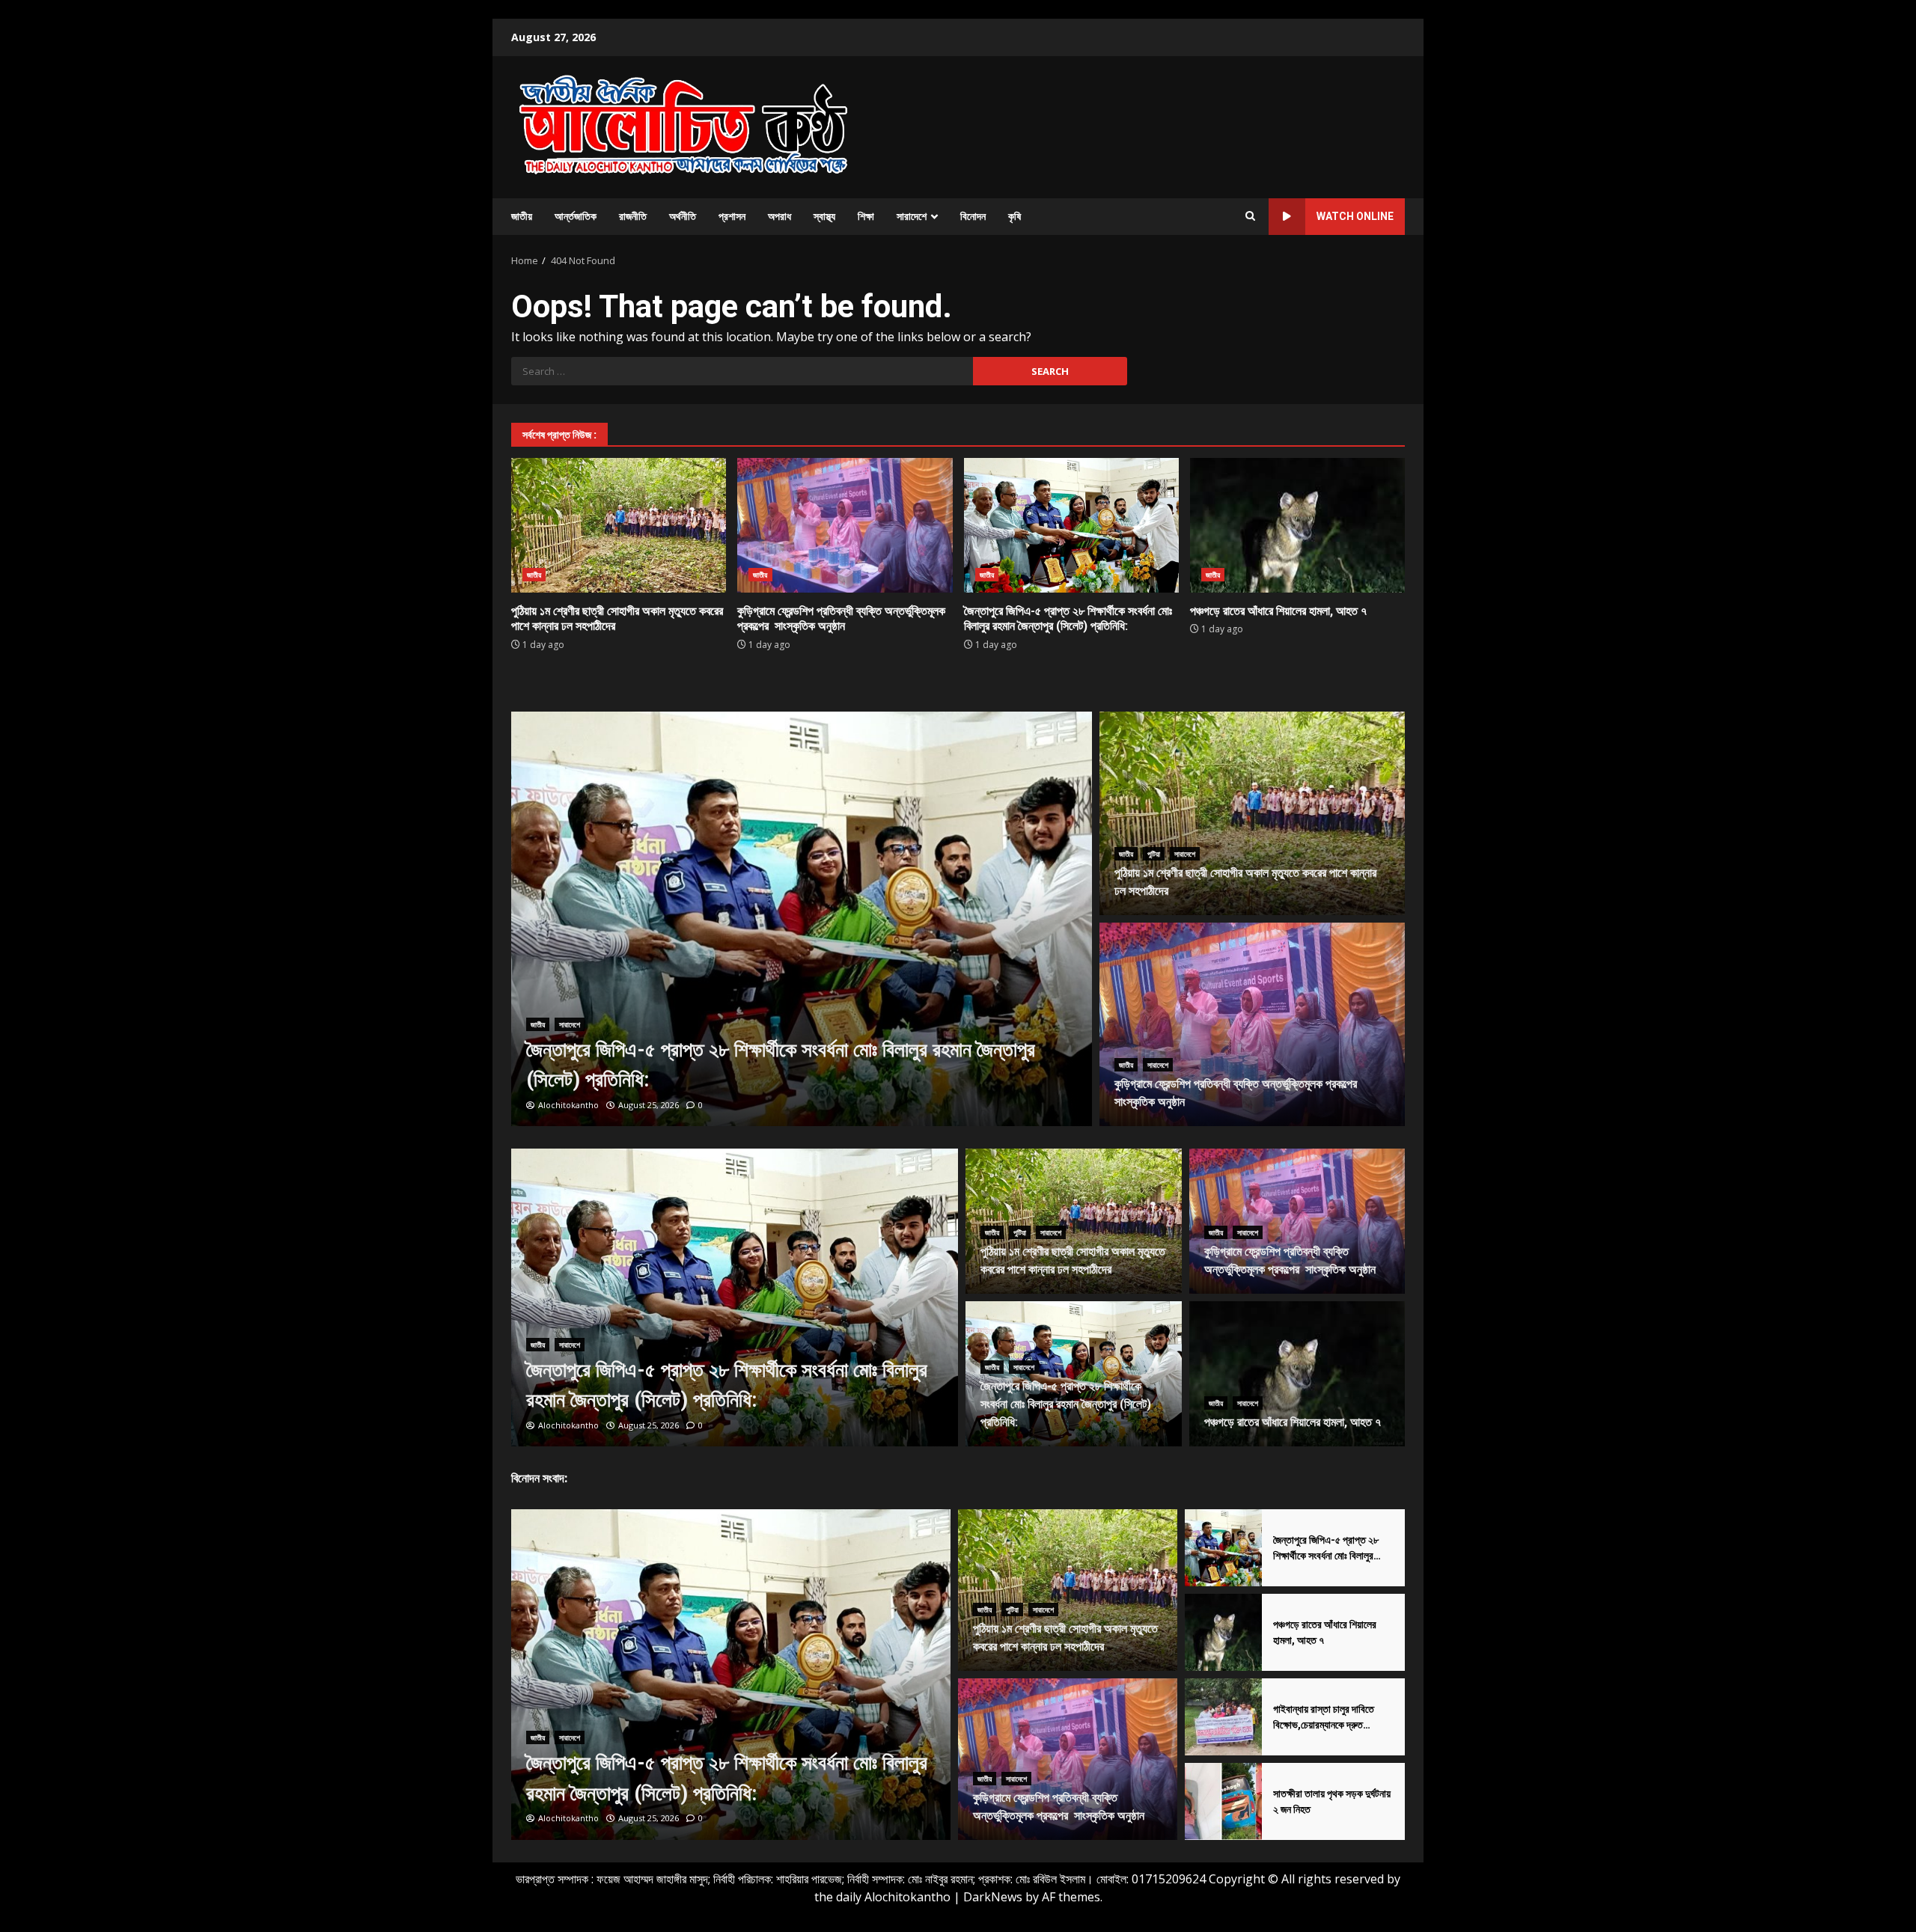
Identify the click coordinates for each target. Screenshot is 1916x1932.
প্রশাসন (732, 216)
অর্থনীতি (683, 216)
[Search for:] (742, 371)
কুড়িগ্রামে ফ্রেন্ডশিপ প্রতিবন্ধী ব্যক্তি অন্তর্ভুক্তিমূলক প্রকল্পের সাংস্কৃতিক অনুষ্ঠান (845, 525)
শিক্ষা (866, 216)
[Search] (1250, 216)
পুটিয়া (1154, 854)
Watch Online (1355, 216)
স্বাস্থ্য (824, 216)
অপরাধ (779, 216)
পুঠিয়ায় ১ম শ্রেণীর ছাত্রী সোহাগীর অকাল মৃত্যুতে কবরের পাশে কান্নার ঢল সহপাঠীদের (619, 525)
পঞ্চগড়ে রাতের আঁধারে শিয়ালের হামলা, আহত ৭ (1297, 525)
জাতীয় (522, 216)
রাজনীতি (633, 216)
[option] (802, 919)
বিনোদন (973, 216)
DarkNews (993, 1897)
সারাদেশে (912, 216)
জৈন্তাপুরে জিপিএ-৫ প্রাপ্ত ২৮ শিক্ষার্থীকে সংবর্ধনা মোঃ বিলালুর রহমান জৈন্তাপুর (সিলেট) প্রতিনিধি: (1071, 525)
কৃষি (1015, 216)
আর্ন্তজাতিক (576, 216)
